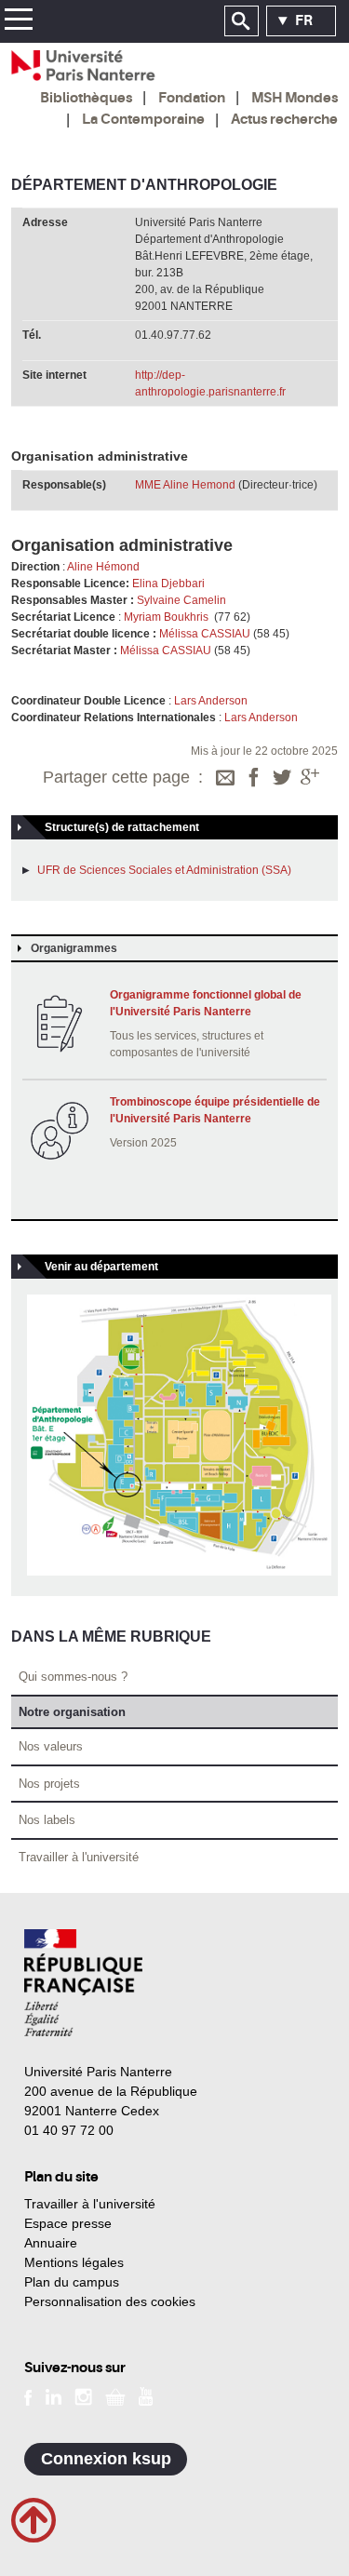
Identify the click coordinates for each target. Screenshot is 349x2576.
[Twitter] (282, 779)
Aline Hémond (105, 567)
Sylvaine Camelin (183, 600)
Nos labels (47, 1820)
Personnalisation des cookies (110, 2301)
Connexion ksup (106, 2459)
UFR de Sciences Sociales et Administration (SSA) (164, 870)
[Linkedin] (54, 2395)
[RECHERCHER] (242, 21)
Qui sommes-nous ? (73, 1677)
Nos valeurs (51, 1746)
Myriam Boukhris (166, 617)
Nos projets (49, 1784)
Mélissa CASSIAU (205, 634)
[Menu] (18, 22)
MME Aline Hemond (185, 485)
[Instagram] (83, 2395)
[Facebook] (254, 779)
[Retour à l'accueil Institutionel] (83, 1983)
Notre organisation (72, 1712)
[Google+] (310, 779)
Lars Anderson (212, 701)
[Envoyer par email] (225, 779)
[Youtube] (146, 2395)
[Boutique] (115, 2395)
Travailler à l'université (79, 1857)
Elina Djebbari (170, 584)
